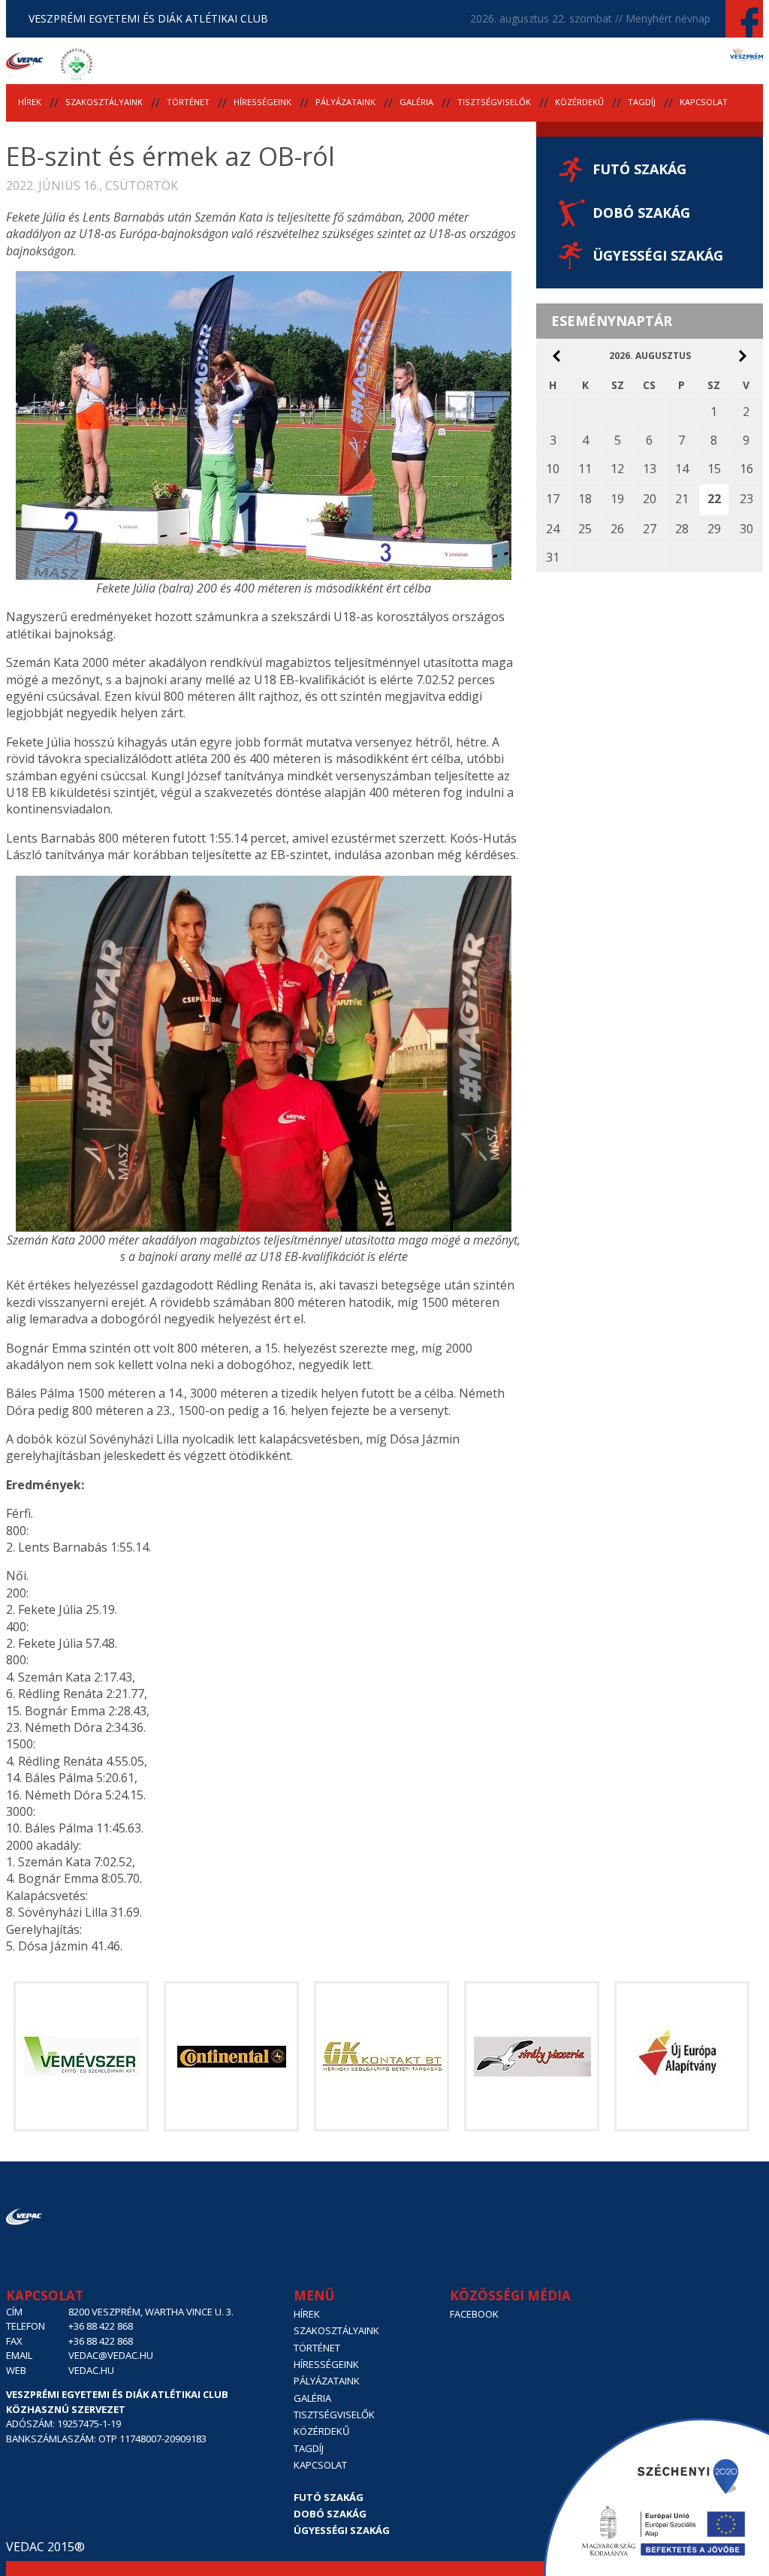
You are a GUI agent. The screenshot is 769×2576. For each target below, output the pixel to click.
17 (553, 499)
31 (553, 557)
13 (650, 469)
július (556, 356)
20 (650, 499)
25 (585, 529)
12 (617, 469)
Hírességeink (262, 102)
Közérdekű (579, 102)
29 (714, 529)
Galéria (416, 102)
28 (682, 529)
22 (714, 499)
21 (682, 499)
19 (617, 499)
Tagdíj (642, 102)
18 (585, 499)
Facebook (474, 2314)
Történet (188, 102)
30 (746, 529)
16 (746, 469)
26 (617, 529)
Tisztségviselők (494, 102)
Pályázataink (345, 102)
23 (746, 499)
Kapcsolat (704, 102)
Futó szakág (639, 169)
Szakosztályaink (104, 102)
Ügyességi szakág (658, 255)
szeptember (743, 356)
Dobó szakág (641, 213)
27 (650, 529)
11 (585, 469)
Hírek (30, 102)
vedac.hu (91, 2370)
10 (553, 469)
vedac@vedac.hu (111, 2355)
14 (682, 469)
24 (553, 529)
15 (714, 469)
